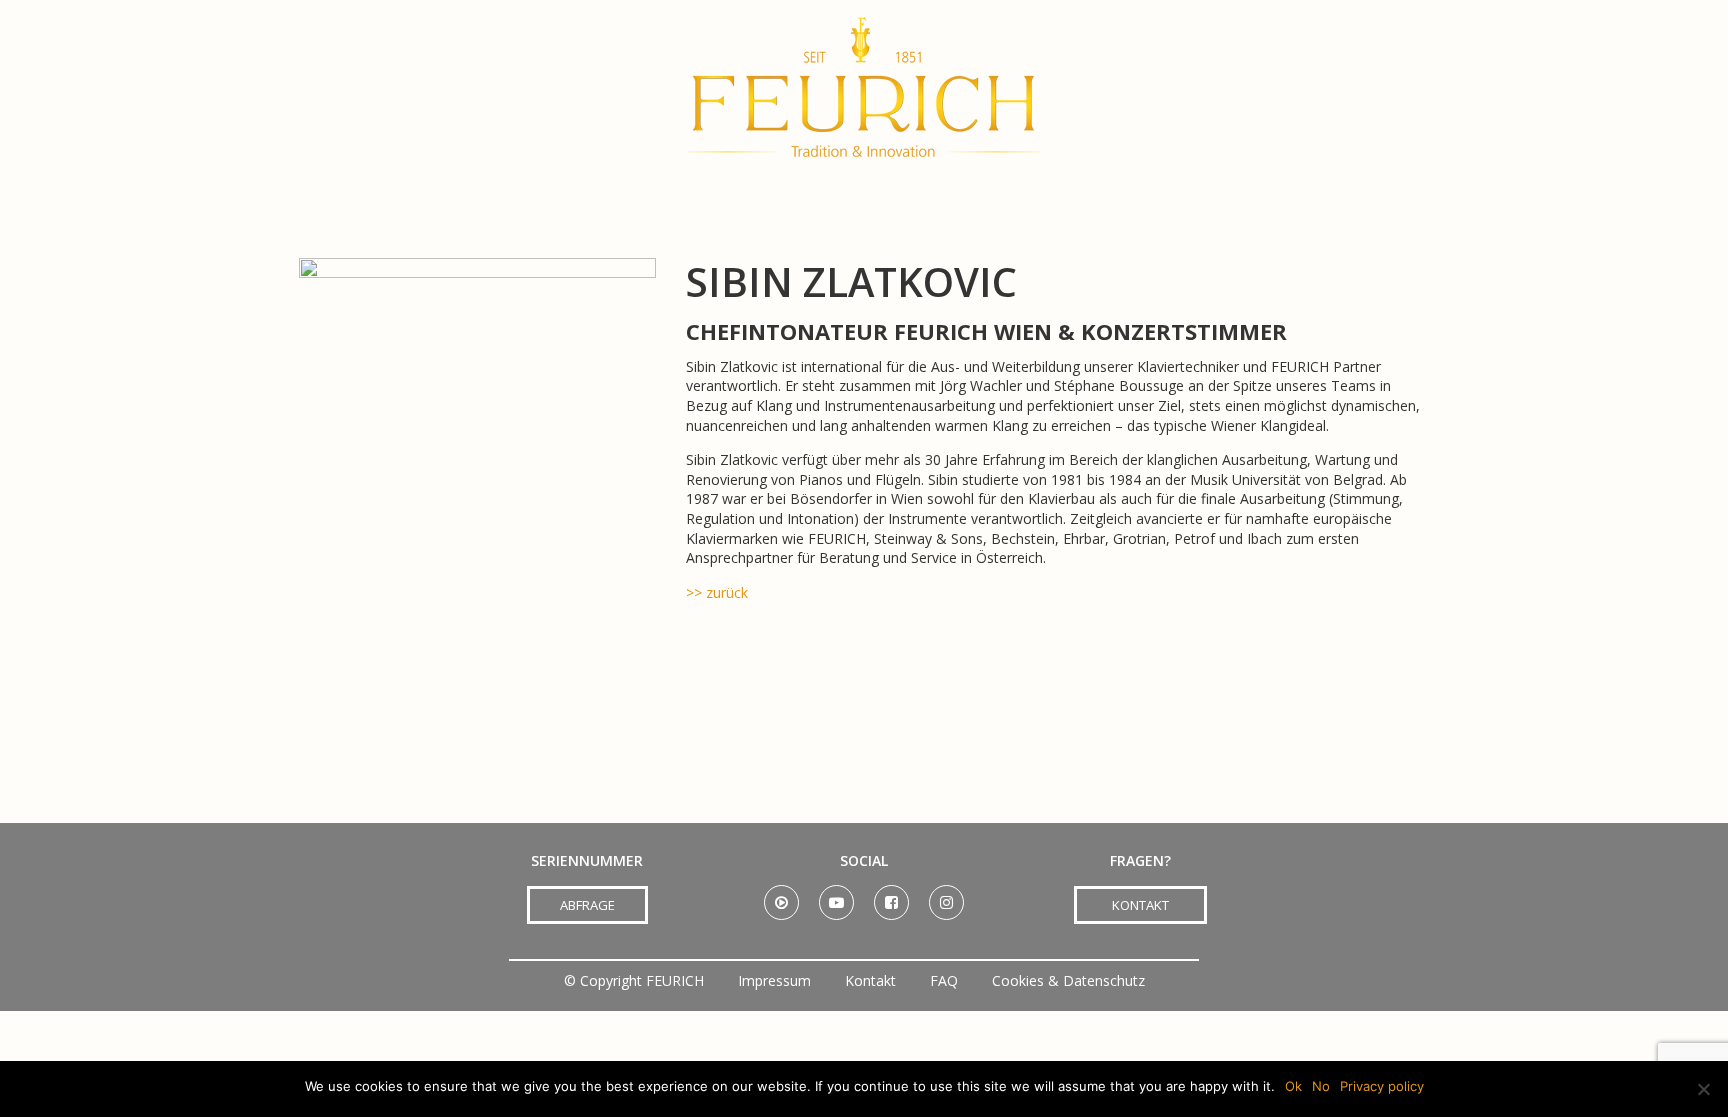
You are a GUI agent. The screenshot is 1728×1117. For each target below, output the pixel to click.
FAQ (944, 980)
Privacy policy (1382, 1086)
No (1321, 1086)
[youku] (781, 895)
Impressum (774, 980)
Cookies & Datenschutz (1068, 980)
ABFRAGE (587, 905)
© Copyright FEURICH (634, 980)
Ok (1293, 1086)
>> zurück (717, 592)
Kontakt (870, 980)
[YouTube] (836, 895)
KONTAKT (1140, 905)
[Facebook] (891, 895)
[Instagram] (946, 895)
